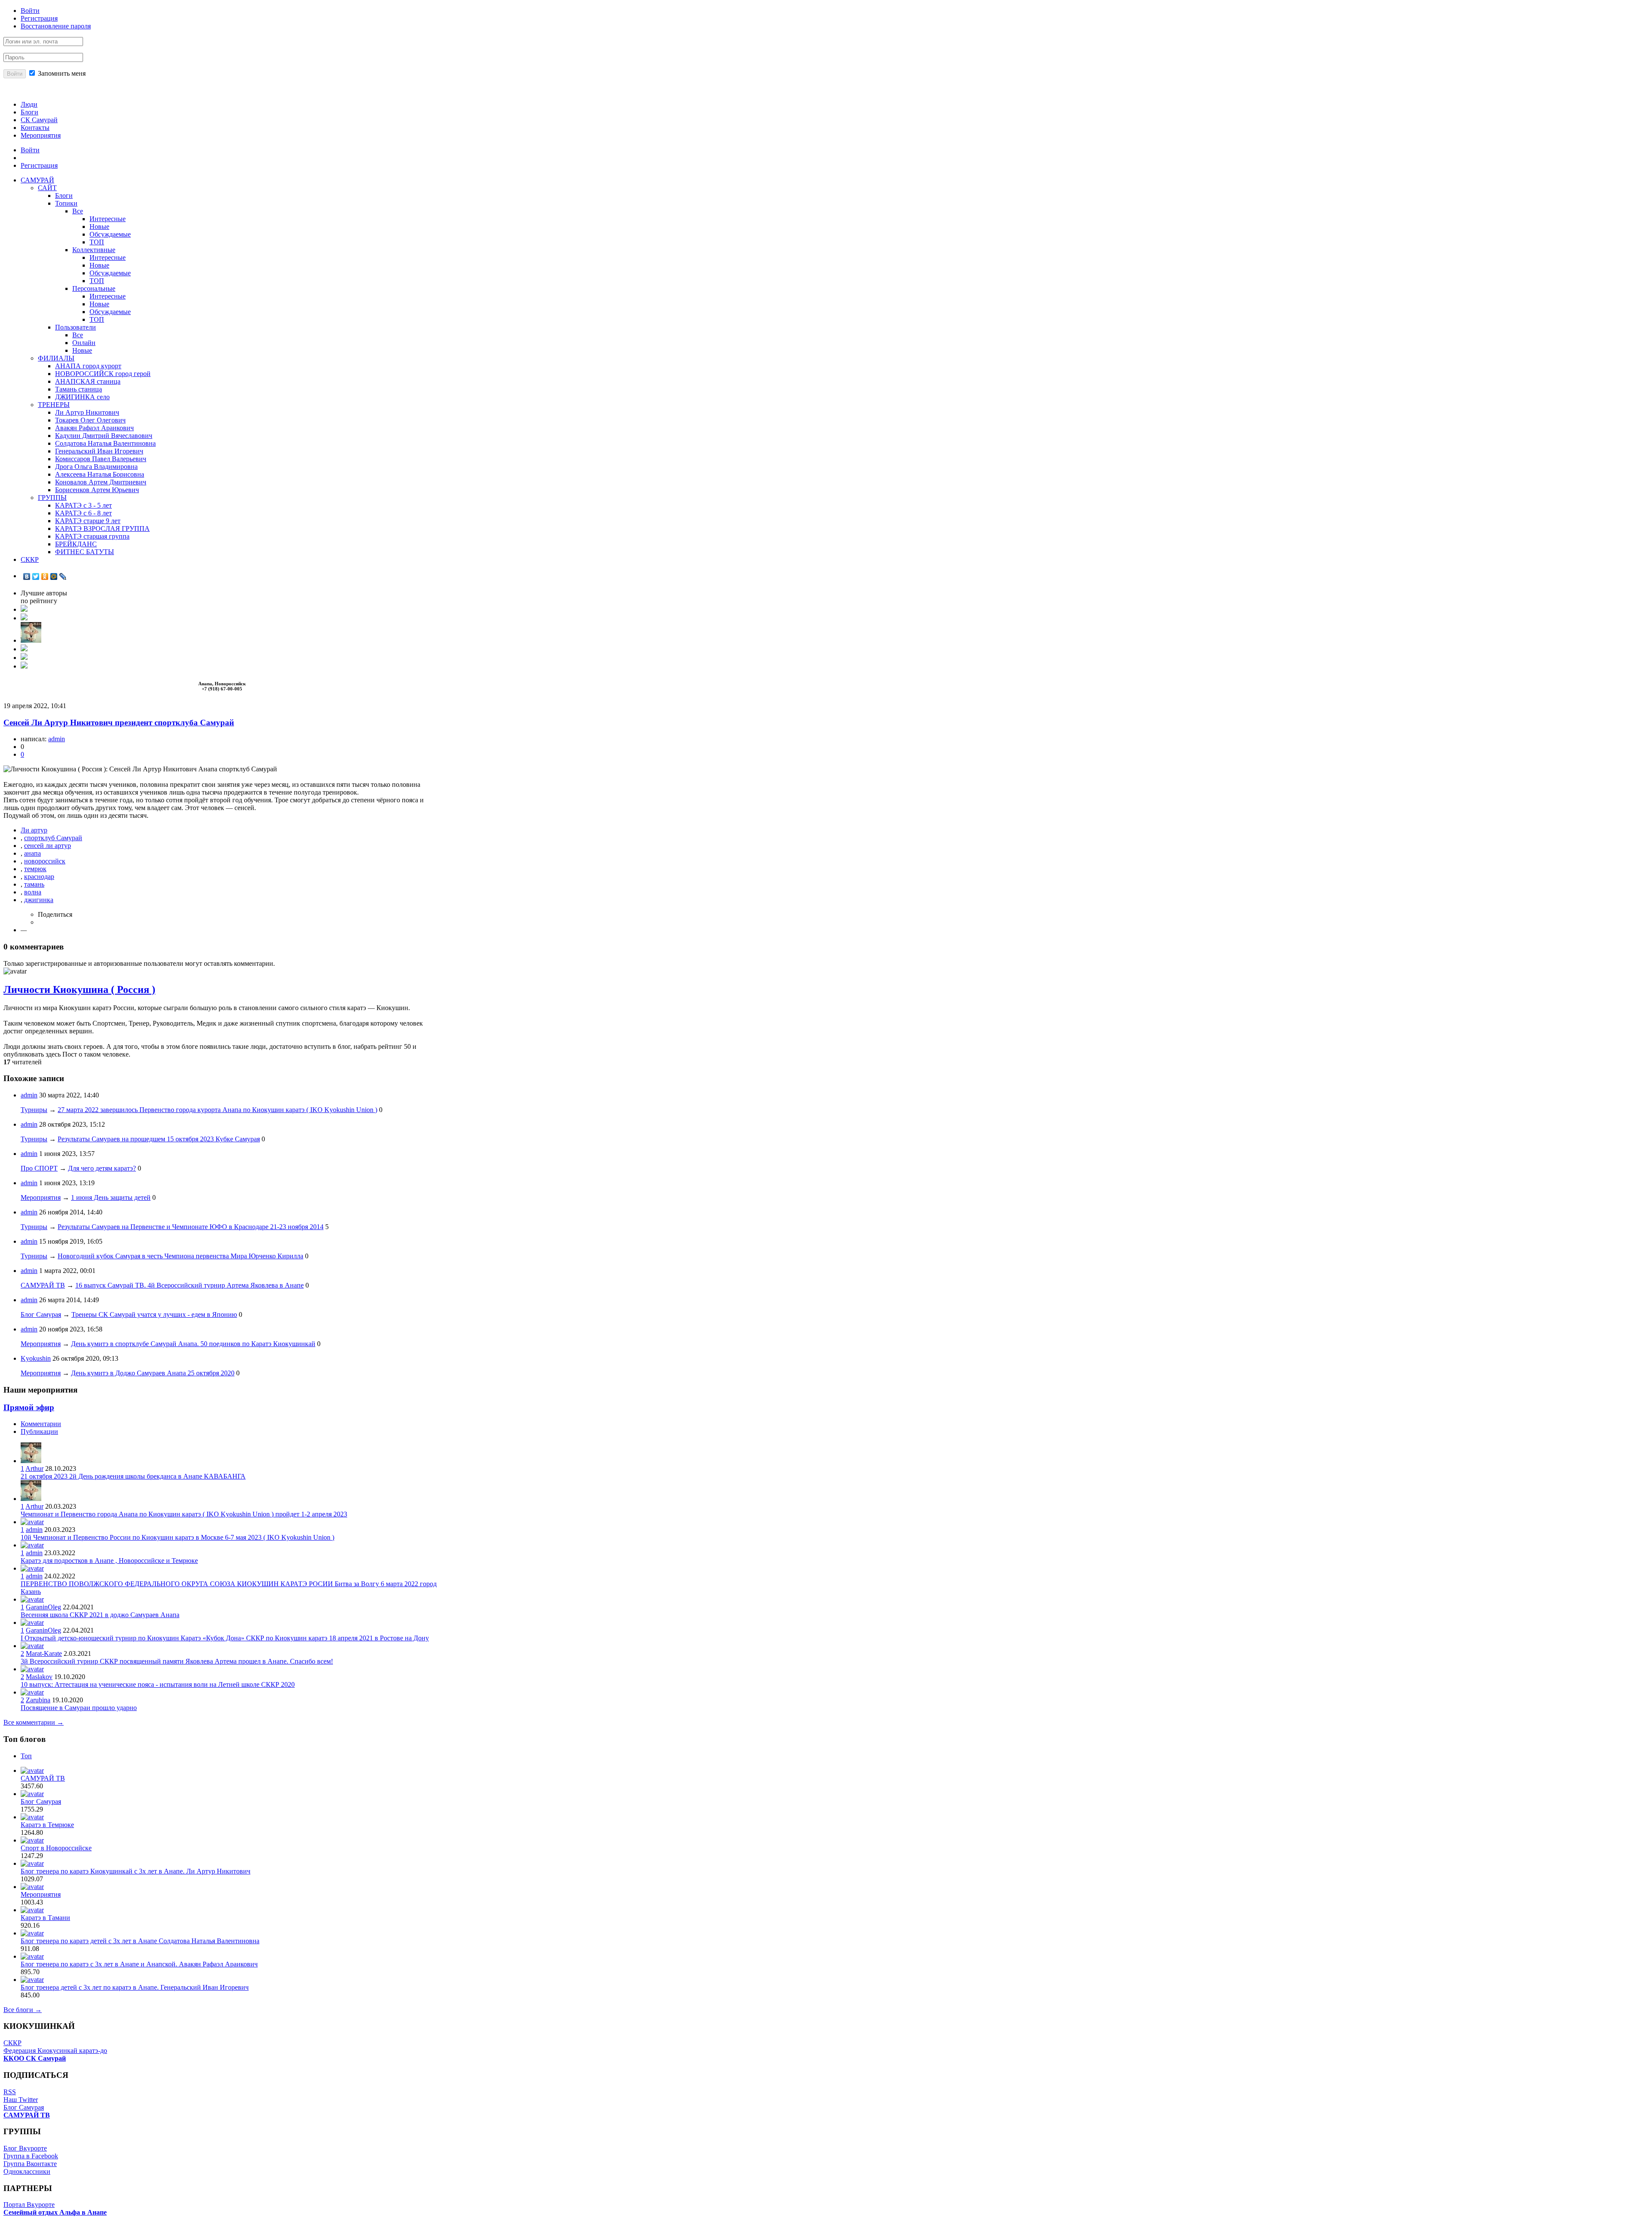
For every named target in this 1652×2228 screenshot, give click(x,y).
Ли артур (34, 830)
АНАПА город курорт (88, 366)
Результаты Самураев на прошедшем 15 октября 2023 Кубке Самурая (159, 1139)
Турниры (34, 1110)
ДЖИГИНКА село (82, 397)
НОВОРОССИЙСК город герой (103, 374)
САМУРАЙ (37, 180)
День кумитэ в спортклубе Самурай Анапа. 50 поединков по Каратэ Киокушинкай (193, 1344)
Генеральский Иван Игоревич (99, 451)
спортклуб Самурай (53, 838)
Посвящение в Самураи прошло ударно (79, 1708)
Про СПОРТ (39, 1168)
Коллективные (94, 250)
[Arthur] (31, 640)
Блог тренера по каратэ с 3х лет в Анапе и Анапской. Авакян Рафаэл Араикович (139, 1964)
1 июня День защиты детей (111, 1197)
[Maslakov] (32, 1669)
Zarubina (38, 1700)
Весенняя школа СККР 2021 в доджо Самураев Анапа (100, 1615)
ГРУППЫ (52, 498)
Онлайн (84, 343)
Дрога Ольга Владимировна (96, 467)
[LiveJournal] (63, 576)
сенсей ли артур (48, 846)
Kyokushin (36, 1358)
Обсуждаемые (110, 234)
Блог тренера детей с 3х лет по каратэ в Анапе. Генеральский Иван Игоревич (135, 1987)
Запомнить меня (61, 73)
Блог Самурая (41, 1314)
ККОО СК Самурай (35, 2058)
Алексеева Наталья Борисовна (100, 474)
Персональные (94, 288)
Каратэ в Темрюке (47, 1825)
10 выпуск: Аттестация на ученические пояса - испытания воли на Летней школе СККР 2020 (158, 1684)
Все (78, 211)
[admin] (24, 609)
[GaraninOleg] (32, 1599)
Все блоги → (23, 2010)
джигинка (39, 900)
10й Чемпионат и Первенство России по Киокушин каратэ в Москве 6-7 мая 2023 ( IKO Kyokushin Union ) (177, 1537)
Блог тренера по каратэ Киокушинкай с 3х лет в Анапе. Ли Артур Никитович (136, 1871)
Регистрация (39, 18)
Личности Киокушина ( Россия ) (79, 989)
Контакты (35, 128)
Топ (26, 1756)
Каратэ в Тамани (45, 1918)
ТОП (97, 242)
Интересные (108, 219)
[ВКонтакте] (27, 576)
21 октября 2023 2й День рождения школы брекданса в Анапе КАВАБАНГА (133, 1476)
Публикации (39, 1431)
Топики (66, 203)
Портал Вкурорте (29, 2205)
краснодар (39, 877)
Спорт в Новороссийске (56, 1848)
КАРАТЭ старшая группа (92, 536)
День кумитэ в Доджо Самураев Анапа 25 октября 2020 (153, 1373)
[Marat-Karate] (32, 1646)
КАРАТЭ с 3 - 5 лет (83, 505)
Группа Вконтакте (30, 2164)
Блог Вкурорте (25, 2148)
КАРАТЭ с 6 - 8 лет (83, 513)
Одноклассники (27, 2171)
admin (57, 739)
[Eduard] (24, 666)
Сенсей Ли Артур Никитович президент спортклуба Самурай (119, 723)
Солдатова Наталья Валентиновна (105, 443)
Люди (29, 104)
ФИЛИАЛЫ (56, 358)
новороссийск (45, 861)
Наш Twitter (21, 2100)
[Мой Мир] (54, 576)
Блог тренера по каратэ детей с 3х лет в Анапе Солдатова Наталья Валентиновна (140, 1941)
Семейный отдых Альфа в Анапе (55, 2212)
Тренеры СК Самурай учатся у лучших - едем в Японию (154, 1314)
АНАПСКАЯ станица (88, 381)
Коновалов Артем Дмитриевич (101, 482)
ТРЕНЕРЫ (54, 405)
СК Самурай (39, 120)
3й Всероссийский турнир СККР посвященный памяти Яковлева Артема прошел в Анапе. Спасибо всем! (177, 1661)
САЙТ (47, 188)
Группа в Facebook (31, 2156)
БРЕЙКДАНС (76, 544)
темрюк (35, 869)
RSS (10, 2092)
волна (33, 892)
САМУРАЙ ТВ (43, 1285)
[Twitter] (36, 576)
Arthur (34, 1468)
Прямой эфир (29, 1407)
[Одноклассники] (45, 576)
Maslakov (39, 1677)
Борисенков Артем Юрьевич (97, 490)
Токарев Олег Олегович (90, 420)
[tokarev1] (24, 649)
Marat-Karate (44, 1653)
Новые (99, 226)
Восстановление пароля (56, 26)
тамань (34, 884)
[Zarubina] (32, 1692)
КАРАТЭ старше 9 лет (88, 521)
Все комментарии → (34, 1722)
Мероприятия (41, 135)
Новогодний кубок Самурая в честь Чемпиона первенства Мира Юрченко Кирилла (180, 1256)
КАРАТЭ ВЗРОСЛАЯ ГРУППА (102, 528)
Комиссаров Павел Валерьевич (101, 459)
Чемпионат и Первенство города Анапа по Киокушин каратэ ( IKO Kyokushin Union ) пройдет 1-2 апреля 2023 (184, 1514)
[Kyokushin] (24, 618)
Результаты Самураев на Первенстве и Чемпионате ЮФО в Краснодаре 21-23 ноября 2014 (191, 1227)
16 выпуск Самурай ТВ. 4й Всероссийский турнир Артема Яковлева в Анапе (190, 1285)
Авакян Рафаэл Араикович (94, 428)
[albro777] (24, 658)
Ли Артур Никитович (87, 412)
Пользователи (76, 327)
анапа (32, 853)
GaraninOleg (43, 1607)
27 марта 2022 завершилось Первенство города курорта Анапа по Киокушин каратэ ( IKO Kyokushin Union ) (217, 1110)
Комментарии (41, 1424)
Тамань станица (79, 389)
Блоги (29, 112)
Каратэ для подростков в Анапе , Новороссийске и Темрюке (109, 1561)
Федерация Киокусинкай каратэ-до (55, 2051)
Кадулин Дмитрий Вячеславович (104, 436)
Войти (30, 11)
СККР (30, 559)
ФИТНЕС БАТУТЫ (85, 552)
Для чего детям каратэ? (102, 1168)
